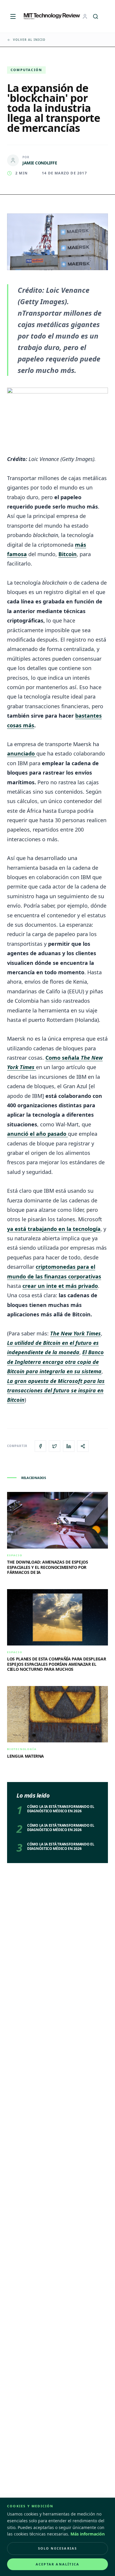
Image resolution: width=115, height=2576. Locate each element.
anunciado (22, 753)
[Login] (85, 16)
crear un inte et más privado (60, 1286)
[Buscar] (96, 16)
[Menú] (13, 16)
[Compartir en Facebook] (40, 1446)
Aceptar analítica (57, 2564)
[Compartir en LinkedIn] (69, 1446)
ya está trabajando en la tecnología (54, 1229)
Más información (88, 2534)
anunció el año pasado (37, 1134)
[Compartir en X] (55, 1446)
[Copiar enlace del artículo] (83, 1446)
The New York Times (75, 1333)
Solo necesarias (58, 2548)
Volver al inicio (29, 40)
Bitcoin (68, 554)
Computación (26, 70)
